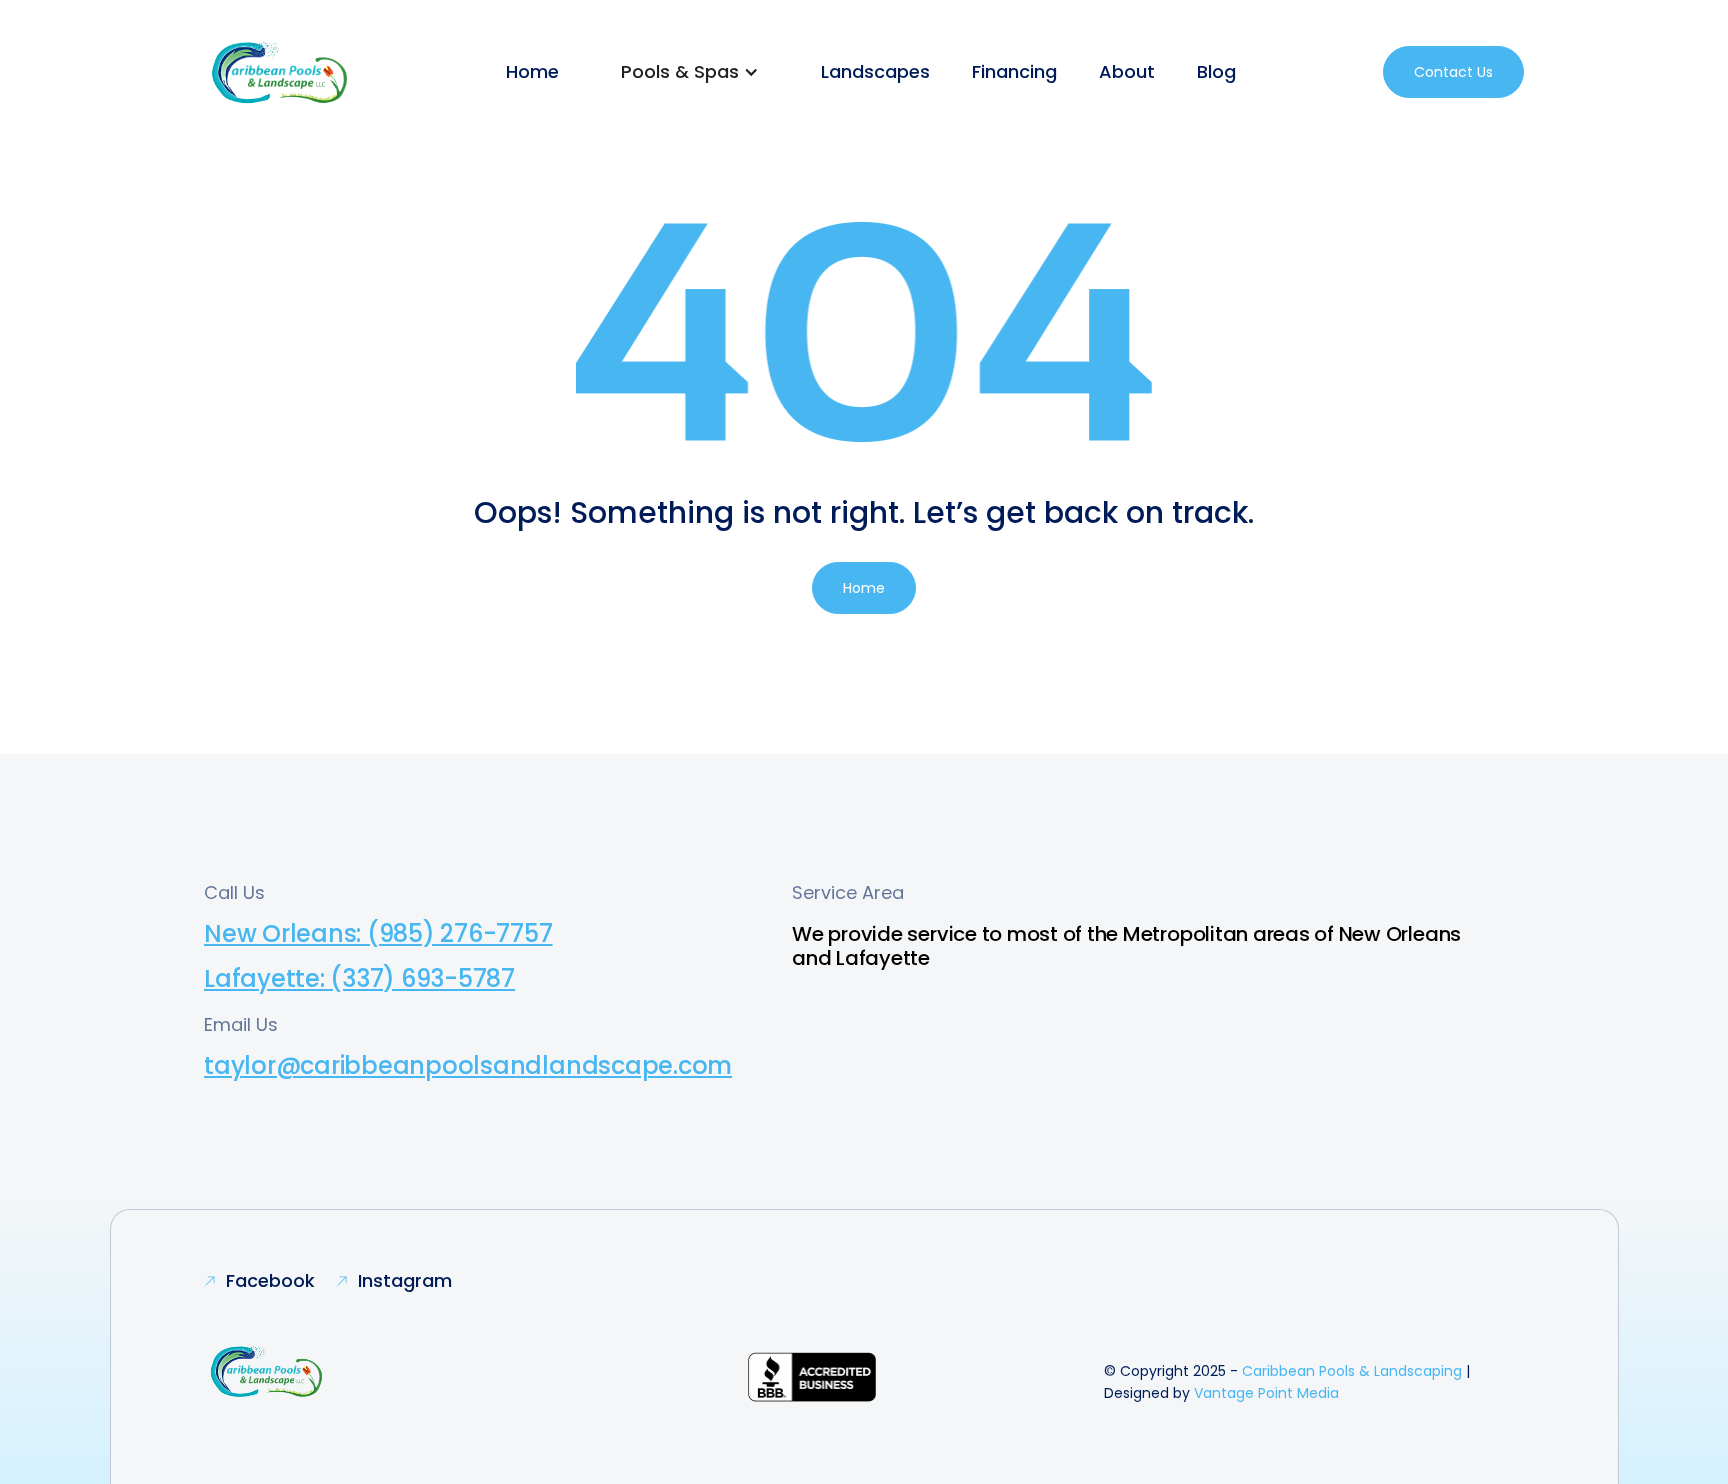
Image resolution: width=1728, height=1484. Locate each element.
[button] (690, 72)
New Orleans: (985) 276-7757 (378, 933)
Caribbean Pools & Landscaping (1352, 1371)
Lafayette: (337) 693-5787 (359, 978)
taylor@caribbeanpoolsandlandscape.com (468, 1065)
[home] (281, 72)
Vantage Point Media (1266, 1393)
